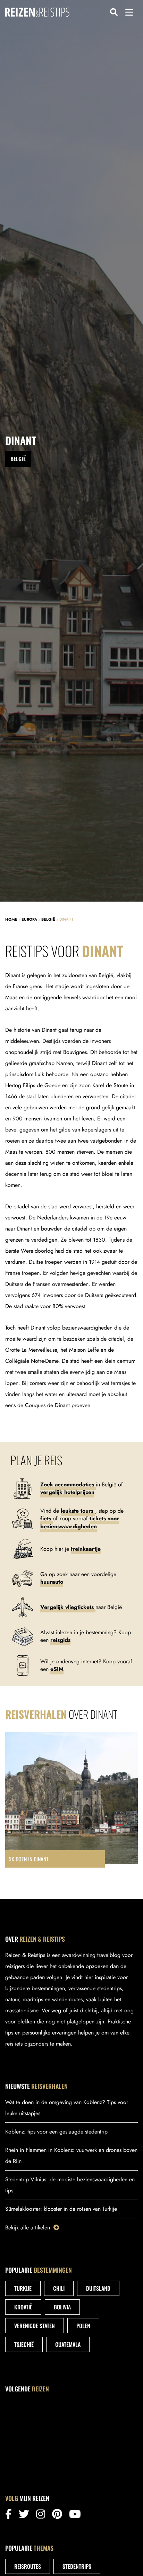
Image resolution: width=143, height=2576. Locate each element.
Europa (29, 919)
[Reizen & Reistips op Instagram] (41, 2516)
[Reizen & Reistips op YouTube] (75, 2516)
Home (11, 919)
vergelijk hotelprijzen (67, 1492)
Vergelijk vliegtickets (68, 1607)
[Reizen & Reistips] (37, 12)
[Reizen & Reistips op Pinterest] (57, 2516)
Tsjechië (24, 2344)
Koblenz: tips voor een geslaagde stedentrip (56, 2132)
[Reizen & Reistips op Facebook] (9, 2516)
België (48, 919)
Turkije (23, 2288)
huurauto (52, 1582)
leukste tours (78, 1511)
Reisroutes (28, 2566)
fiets (47, 1518)
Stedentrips (77, 2566)
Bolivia (62, 2307)
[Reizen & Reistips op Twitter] (24, 2516)
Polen (83, 2326)
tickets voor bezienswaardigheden (80, 1522)
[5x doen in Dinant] (71, 1800)
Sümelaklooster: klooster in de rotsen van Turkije (61, 2209)
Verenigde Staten (35, 2326)
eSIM (57, 1669)
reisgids (60, 1640)
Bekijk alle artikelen (28, 2228)
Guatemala (68, 2344)
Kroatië (23, 2307)
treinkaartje (86, 1549)
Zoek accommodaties (68, 1484)
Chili (59, 2288)
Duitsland (98, 2288)
